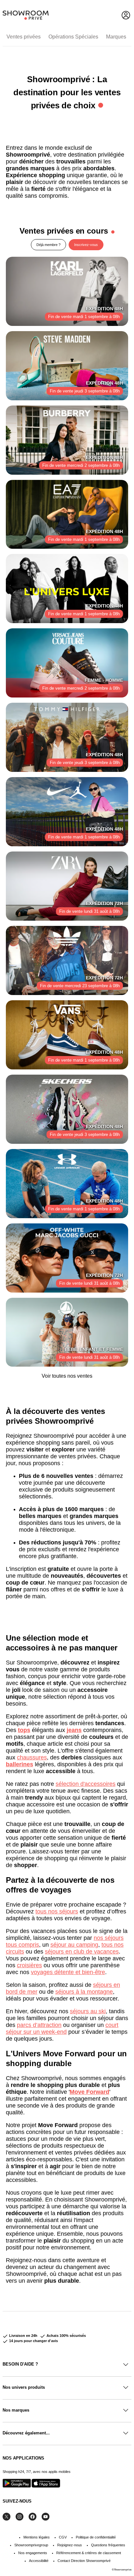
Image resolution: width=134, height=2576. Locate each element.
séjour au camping (74, 1945)
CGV (63, 2537)
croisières (29, 1965)
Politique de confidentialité (96, 2537)
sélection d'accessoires (86, 1784)
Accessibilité (39, 2561)
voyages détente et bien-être (68, 1972)
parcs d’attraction (39, 2025)
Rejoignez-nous (70, 2545)
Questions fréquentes (108, 2545)
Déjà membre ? (48, 245)
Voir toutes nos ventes (67, 1376)
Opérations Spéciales (73, 37)
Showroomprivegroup (31, 2545)
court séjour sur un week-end (62, 2028)
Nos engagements (33, 2553)
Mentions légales (37, 2537)
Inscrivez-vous (86, 245)
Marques (116, 37)
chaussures (32, 1757)
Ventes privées (24, 37)
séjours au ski (88, 2011)
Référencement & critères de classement (89, 2553)
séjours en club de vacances (82, 1952)
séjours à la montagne (84, 1992)
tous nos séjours (57, 1911)
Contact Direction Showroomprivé (84, 2561)
